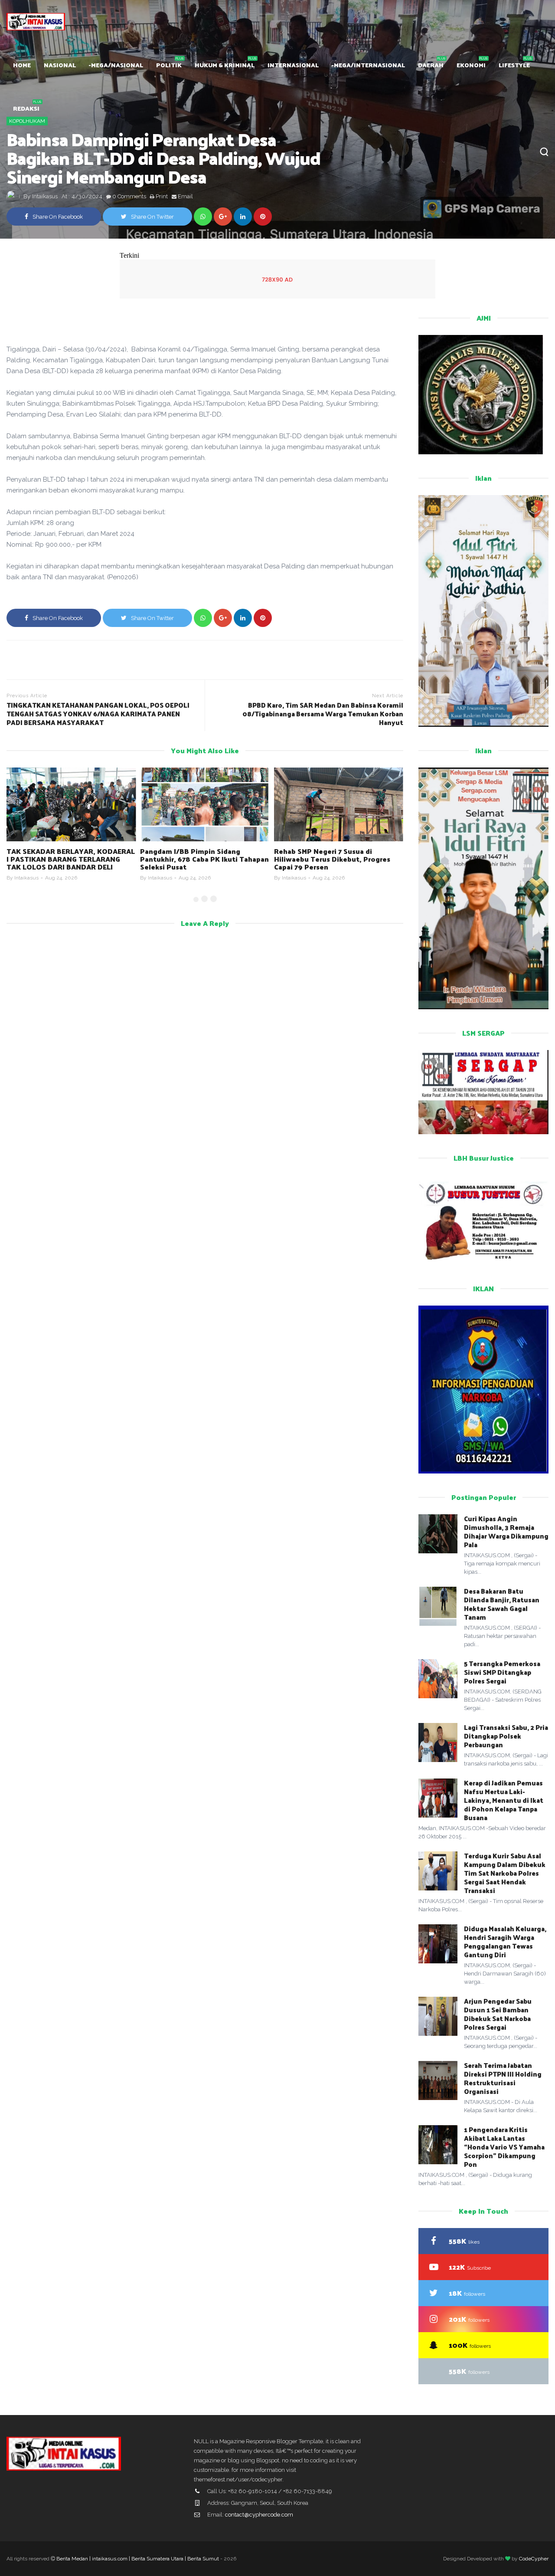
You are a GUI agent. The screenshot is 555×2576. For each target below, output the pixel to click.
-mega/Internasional (368, 65)
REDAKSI (26, 108)
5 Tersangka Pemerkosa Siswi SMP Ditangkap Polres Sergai (502, 1672)
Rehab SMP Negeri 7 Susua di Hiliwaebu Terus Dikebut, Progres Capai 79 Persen (198, 859)
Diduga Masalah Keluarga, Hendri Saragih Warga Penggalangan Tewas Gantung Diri (505, 1941)
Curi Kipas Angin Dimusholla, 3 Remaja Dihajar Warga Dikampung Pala (506, 1531)
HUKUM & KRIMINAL (225, 65)
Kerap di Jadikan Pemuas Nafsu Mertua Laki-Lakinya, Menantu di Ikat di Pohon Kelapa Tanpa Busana (504, 1800)
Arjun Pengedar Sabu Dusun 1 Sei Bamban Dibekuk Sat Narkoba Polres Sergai (498, 2014)
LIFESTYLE (514, 65)
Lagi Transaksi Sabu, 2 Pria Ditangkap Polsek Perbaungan (506, 1736)
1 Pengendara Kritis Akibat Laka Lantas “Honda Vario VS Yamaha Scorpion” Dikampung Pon (504, 2147)
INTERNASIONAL (293, 65)
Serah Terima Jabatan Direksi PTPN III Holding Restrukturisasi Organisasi (503, 2078)
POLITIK (169, 65)
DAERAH (431, 65)
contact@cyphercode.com (259, 2515)
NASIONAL (60, 65)
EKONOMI (471, 65)
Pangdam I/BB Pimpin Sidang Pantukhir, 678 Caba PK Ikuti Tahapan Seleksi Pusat (71, 859)
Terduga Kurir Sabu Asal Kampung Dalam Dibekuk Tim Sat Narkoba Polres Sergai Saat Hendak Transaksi (505, 1873)
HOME (22, 65)
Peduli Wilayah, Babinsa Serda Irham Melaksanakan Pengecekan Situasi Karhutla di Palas (337, 859)
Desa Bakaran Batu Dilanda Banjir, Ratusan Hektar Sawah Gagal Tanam (502, 1604)
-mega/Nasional (116, 65)
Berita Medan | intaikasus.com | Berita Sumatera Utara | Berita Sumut (138, 2559)
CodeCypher (534, 2559)
